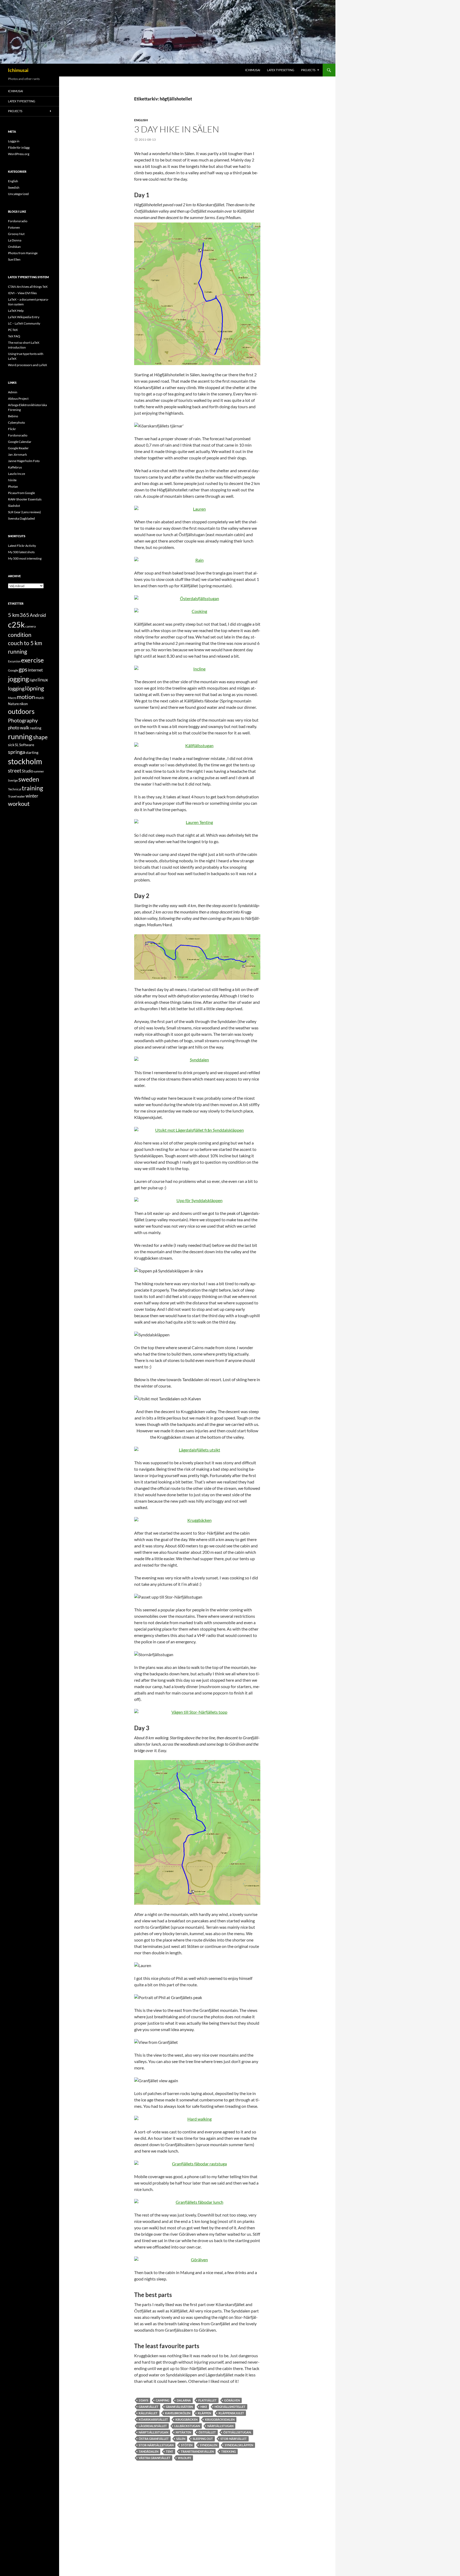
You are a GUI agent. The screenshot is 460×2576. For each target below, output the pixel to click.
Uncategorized (18, 194)
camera (30, 626)
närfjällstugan (220, 2426)
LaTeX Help (16, 311)
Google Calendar (20, 442)
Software (27, 745)
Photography (23, 720)
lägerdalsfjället (153, 2426)
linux (43, 680)
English (141, 120)
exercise (32, 660)
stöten (187, 2445)
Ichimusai (18, 70)
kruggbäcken (186, 2419)
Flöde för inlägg (19, 147)
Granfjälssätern (179, 2407)
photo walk (19, 728)
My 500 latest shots (21, 552)
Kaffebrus (15, 467)
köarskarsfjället (153, 2419)
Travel (12, 796)
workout (19, 804)
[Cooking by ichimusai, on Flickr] (197, 611)
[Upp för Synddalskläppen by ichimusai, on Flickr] (197, 1200)
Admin (13, 392)
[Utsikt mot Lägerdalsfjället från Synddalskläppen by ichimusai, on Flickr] (197, 1130)
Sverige (13, 780)
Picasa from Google (21, 493)
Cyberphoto (17, 422)
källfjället (148, 2413)
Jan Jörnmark (17, 454)
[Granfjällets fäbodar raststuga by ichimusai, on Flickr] (197, 2164)
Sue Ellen (14, 259)
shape (40, 737)
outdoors (21, 711)
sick (11, 745)
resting (36, 728)
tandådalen (149, 2451)
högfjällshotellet (230, 2407)
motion (26, 697)
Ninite (12, 480)
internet (35, 670)
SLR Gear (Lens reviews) (24, 512)
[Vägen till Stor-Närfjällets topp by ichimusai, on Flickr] (197, 1712)
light (33, 680)
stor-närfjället (234, 2439)
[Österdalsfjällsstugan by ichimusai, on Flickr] (197, 598)
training (32, 788)
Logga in (14, 141)
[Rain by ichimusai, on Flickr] (197, 560)
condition (20, 635)
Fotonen (14, 227)
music (40, 698)
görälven (232, 2400)
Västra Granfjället (155, 2458)
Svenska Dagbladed (21, 518)
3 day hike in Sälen (177, 129)
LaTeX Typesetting (281, 70)
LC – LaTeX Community (24, 323)
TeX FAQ (14, 336)
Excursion (14, 661)
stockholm (25, 761)
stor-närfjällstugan (156, 2445)
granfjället (149, 2407)
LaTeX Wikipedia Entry (24, 317)
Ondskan (14, 247)
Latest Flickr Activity (22, 546)
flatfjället (208, 2400)
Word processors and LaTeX (28, 365)
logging (16, 688)
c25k (16, 624)
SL (17, 745)
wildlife (184, 2458)
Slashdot (14, 506)
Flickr (12, 429)
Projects (308, 70)
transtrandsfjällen (197, 2451)
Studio (27, 771)
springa (17, 752)
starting (32, 752)
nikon (24, 704)
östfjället (207, 2432)
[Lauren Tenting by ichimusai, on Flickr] (197, 822)
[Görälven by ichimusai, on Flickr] (197, 2260)
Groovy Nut (16, 234)
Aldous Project (18, 399)
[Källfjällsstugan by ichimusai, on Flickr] (197, 746)
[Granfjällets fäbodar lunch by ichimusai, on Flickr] (197, 2202)
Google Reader (18, 448)
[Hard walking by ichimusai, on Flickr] (197, 2119)
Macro (12, 698)
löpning (34, 688)
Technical (15, 789)
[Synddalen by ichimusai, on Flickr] (197, 1060)
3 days (143, 2400)
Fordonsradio (18, 221)
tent (170, 2451)
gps (23, 669)
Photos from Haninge (23, 253)
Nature (13, 704)
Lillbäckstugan (187, 2426)
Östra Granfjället (154, 2439)
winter (32, 796)
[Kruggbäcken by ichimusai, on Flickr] (197, 1520)
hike (204, 2407)
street (15, 771)
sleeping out (203, 2439)
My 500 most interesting (25, 558)
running (20, 736)
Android (38, 615)
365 (24, 615)
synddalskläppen (239, 2445)
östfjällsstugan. (237, 2432)
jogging (19, 679)
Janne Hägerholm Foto (24, 461)
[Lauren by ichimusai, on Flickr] (197, 509)
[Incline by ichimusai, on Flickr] (197, 669)
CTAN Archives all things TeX (28, 287)
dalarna (184, 2400)
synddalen (209, 2445)
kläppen (204, 2413)
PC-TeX (13, 330)
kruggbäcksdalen (220, 2419)
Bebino (13, 416)
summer (39, 771)
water (21, 796)
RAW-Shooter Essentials (25, 499)
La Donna (15, 240)
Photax (13, 486)
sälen (181, 2439)
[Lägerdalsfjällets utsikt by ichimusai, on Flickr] (197, 1450)
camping (163, 2400)
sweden (29, 779)
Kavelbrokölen (178, 2413)
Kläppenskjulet (231, 2413)
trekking (229, 2451)
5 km (14, 615)
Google (13, 670)
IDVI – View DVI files (22, 293)
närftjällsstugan (153, 2432)
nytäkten (183, 2432)
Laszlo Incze (17, 474)
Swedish (14, 187)
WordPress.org (19, 154)
